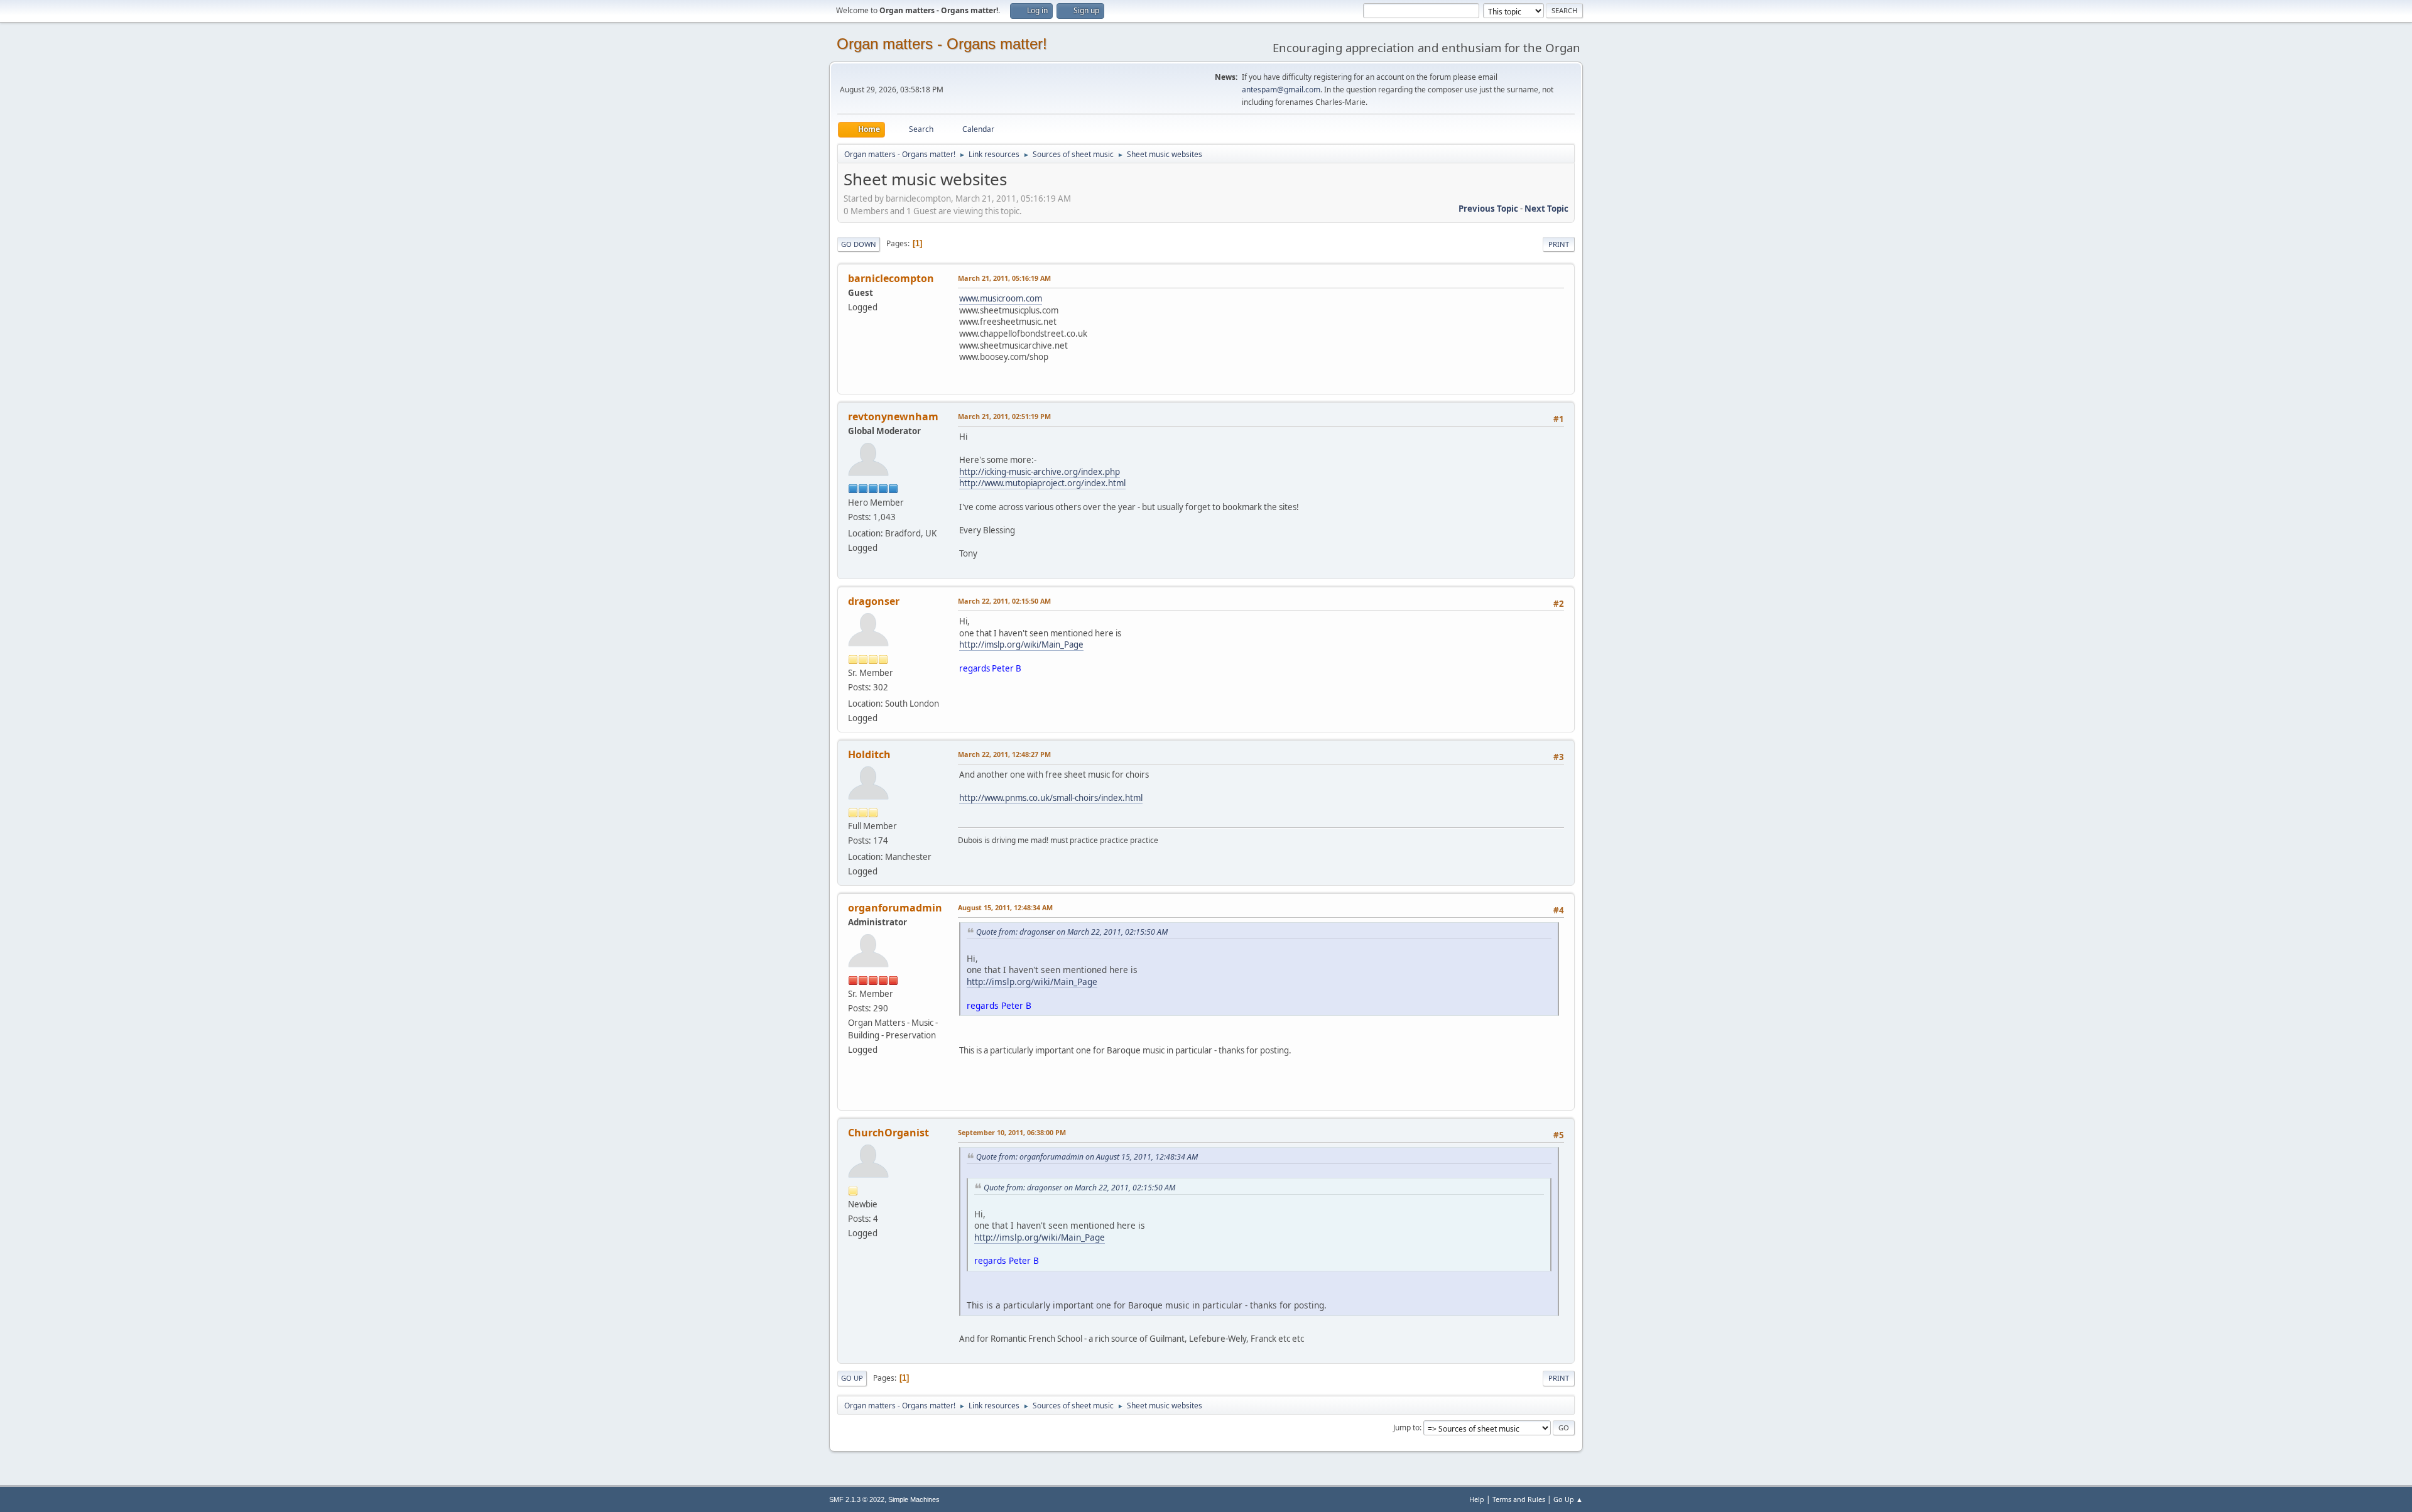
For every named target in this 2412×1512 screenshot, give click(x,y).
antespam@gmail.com (1281, 90)
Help (1477, 1499)
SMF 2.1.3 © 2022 (857, 1499)
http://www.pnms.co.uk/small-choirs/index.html (1051, 798)
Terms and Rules (1519, 1499)
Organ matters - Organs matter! (942, 44)
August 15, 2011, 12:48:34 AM (1005, 907)
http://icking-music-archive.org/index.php (1040, 472)
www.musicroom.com (1001, 298)
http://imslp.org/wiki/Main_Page (1021, 645)
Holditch (869, 754)
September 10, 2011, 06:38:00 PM (1012, 1132)
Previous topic (1488, 209)
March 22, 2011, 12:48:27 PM (1004, 754)
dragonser (874, 601)
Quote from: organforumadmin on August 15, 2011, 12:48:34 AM (1087, 1157)
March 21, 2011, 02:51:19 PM (1004, 416)
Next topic (1546, 209)
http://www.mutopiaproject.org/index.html (1042, 483)
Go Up (852, 1378)
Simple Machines (914, 1499)
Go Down (859, 244)
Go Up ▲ (1568, 1499)
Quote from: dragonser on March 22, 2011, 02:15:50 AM (1072, 932)
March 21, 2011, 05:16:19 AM (1004, 278)
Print (1559, 244)
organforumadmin (895, 908)
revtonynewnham (893, 416)
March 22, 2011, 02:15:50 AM (1004, 601)
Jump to (1406, 1428)
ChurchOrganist (888, 1133)
